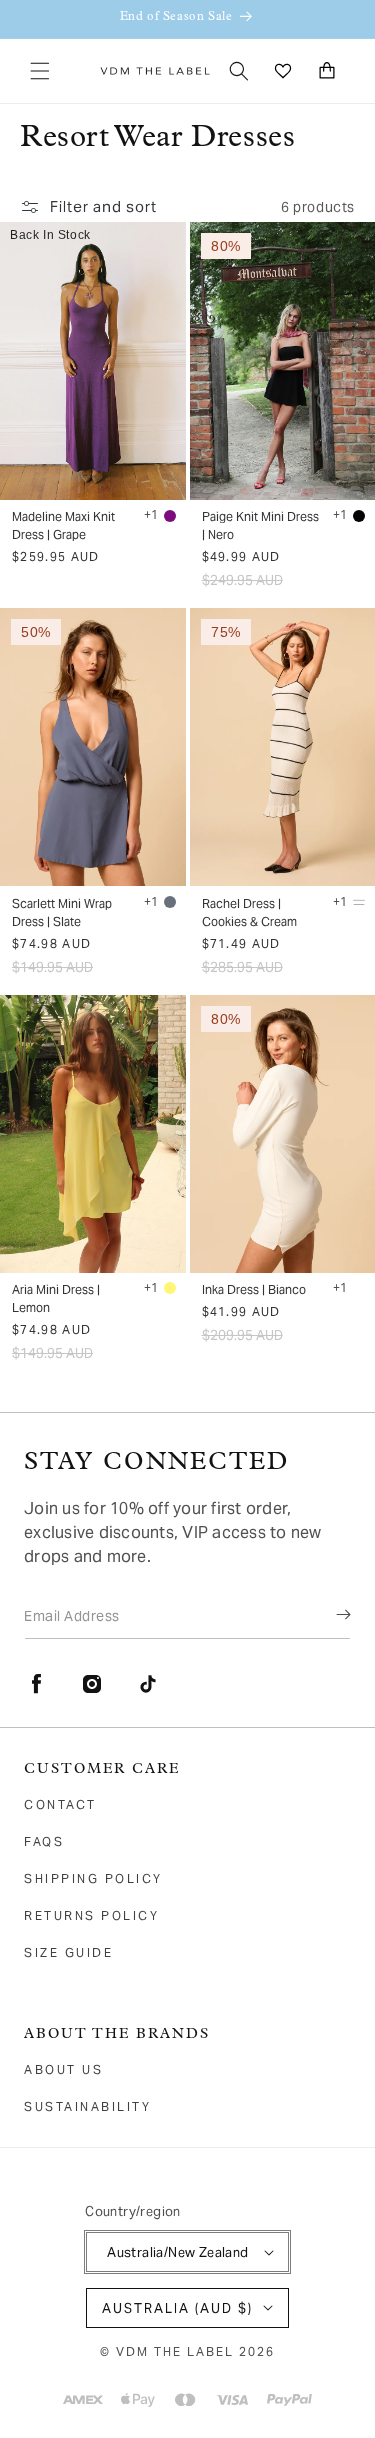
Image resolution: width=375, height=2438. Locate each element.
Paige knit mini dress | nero (260, 525)
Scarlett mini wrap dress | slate (62, 912)
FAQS (44, 1841)
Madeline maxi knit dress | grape (63, 525)
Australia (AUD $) (177, 2308)
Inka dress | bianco (254, 1289)
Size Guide (68, 1952)
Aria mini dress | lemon (56, 1298)
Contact (60, 1804)
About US (63, 2069)
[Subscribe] (329, 1615)
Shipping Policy (93, 1878)
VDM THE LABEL (175, 2351)
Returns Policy (91, 1915)
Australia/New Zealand (177, 2252)
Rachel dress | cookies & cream (249, 912)
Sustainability (87, 2106)
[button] (40, 71)
